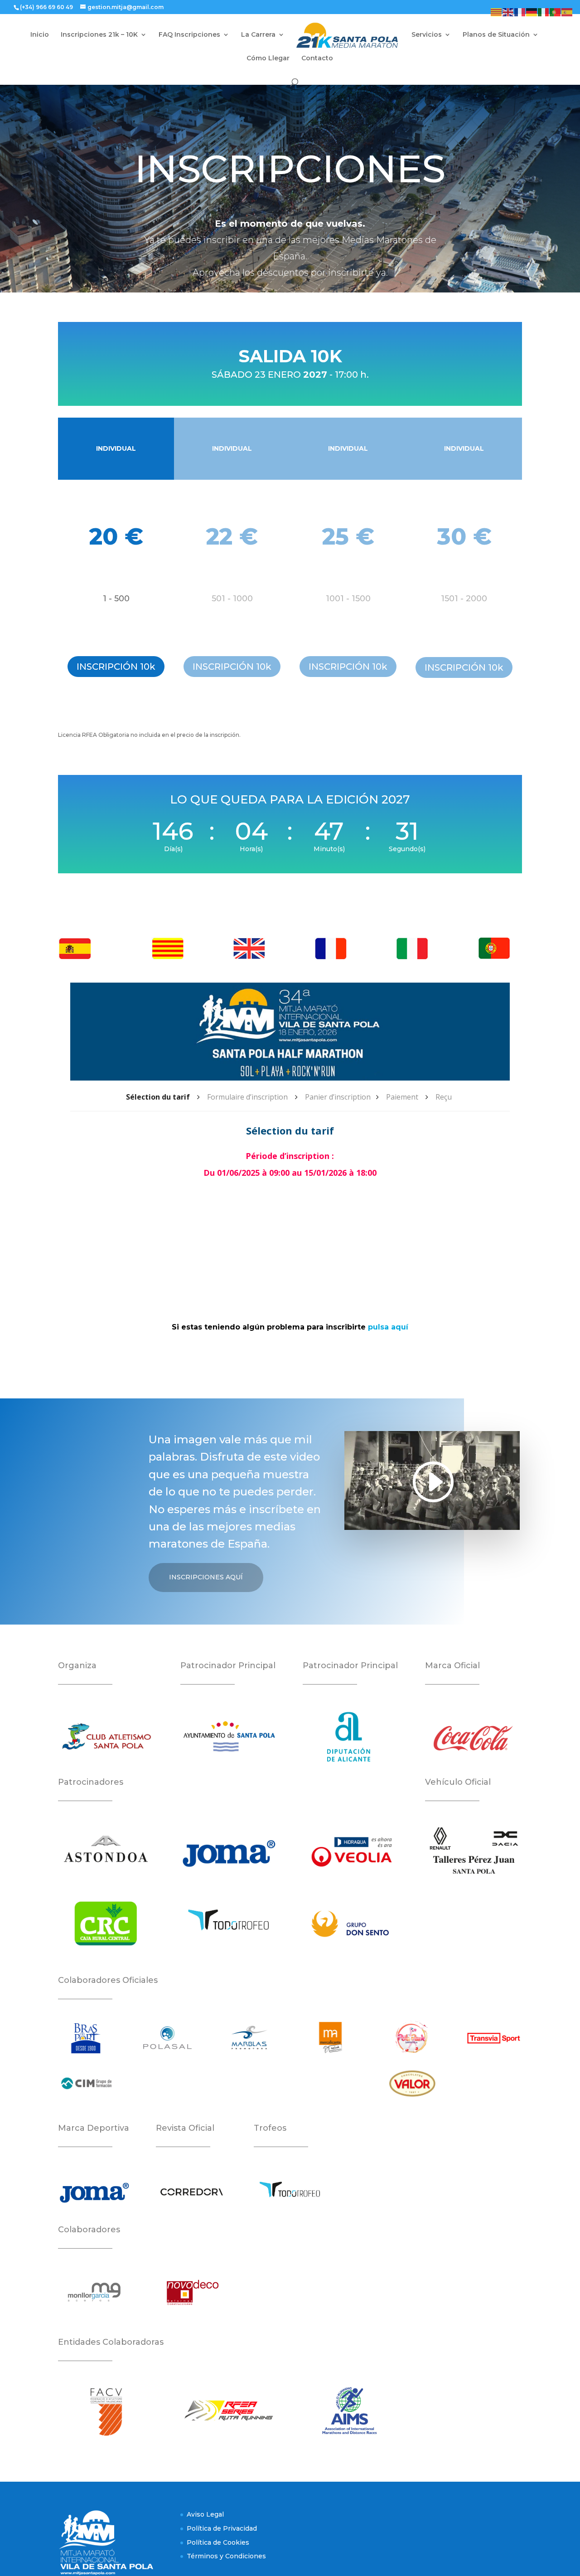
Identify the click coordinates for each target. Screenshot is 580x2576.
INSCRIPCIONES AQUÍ (206, 1577)
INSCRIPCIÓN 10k (116, 667)
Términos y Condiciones (226, 2556)
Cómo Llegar (268, 58)
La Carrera (258, 35)
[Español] (567, 12)
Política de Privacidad (222, 2528)
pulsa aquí (388, 1327)
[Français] (520, 12)
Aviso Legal (205, 2514)
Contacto (317, 58)
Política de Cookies (218, 2542)
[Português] (556, 12)
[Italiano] (544, 12)
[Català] (497, 12)
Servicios (427, 35)
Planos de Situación (496, 35)
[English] (508, 12)
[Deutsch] (532, 12)
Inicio (40, 35)
